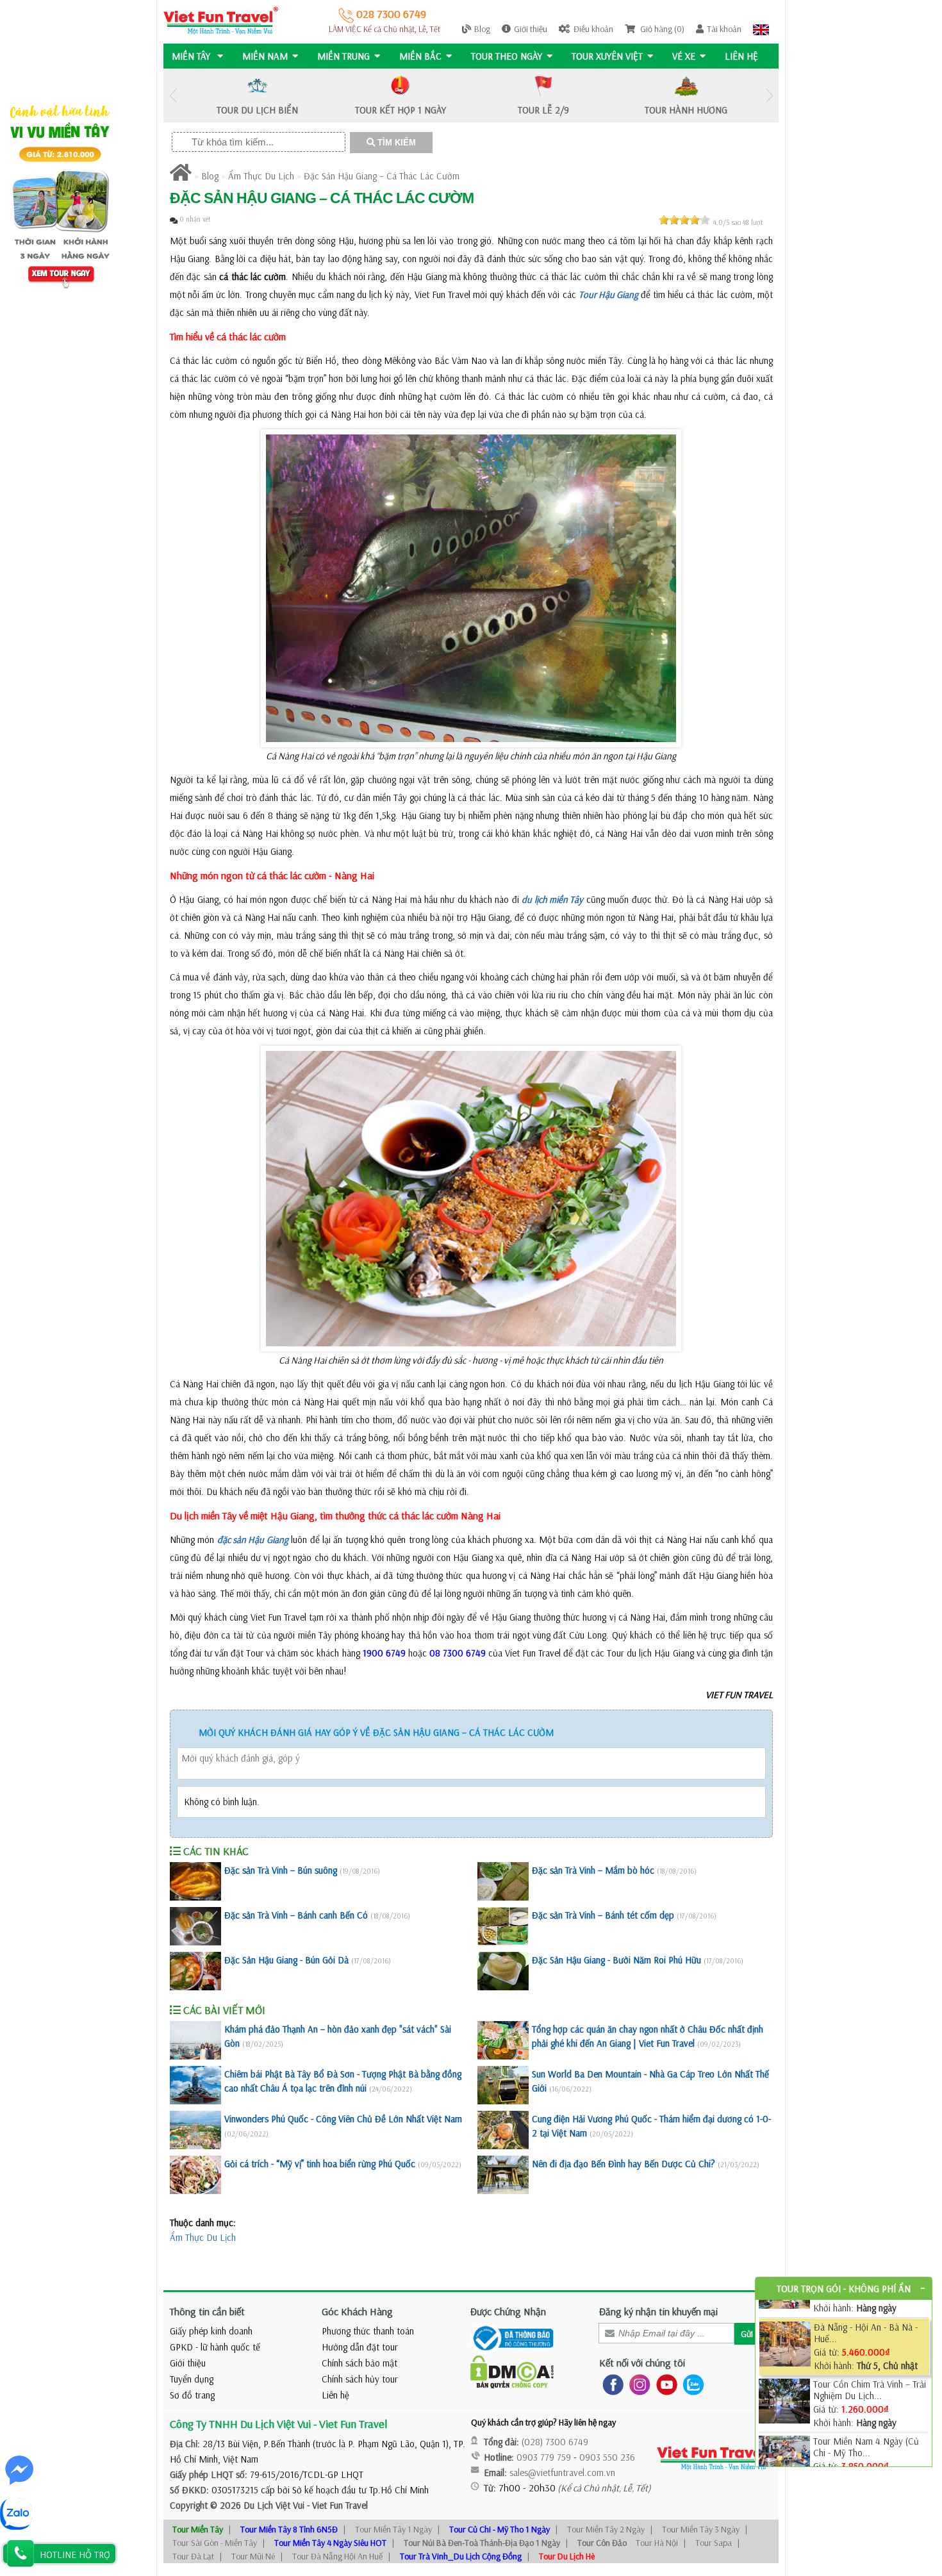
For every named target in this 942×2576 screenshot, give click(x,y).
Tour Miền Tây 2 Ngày (606, 2529)
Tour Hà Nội (657, 2543)
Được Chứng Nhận (508, 2311)
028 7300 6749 (390, 14)
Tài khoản (724, 29)
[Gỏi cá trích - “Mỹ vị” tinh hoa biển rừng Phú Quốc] (195, 2175)
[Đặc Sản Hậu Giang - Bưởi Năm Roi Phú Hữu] (503, 1971)
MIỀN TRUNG (343, 56)
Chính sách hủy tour (360, 2379)
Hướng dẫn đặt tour (360, 2347)
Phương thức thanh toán (368, 2331)
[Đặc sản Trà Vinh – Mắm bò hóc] (503, 1881)
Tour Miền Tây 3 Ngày (701, 2529)
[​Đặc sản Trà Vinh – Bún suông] (195, 1881)
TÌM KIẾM (395, 143)
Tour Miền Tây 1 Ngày (393, 2529)
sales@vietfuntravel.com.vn (562, 2473)
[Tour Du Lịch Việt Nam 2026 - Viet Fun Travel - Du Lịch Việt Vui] (221, 20)
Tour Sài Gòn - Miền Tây (215, 2543)
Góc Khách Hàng (357, 2311)
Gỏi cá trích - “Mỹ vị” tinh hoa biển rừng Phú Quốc (320, 2164)
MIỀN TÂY (192, 56)
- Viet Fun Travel (336, 2505)
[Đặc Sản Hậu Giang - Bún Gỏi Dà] (195, 1971)
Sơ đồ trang (192, 2395)
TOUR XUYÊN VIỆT (607, 56)
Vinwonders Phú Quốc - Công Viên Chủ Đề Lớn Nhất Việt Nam (343, 2119)
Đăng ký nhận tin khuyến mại (658, 2311)
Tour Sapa (714, 2543)
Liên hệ (741, 56)
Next (769, 96)
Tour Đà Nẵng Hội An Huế (337, 2556)
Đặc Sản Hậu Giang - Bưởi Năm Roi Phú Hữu (616, 1960)
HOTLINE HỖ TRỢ (75, 2555)
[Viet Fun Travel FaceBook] (610, 2384)
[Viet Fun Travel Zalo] (691, 2384)
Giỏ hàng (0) (661, 29)
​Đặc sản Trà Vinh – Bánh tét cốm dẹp (603, 1915)
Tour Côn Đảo (602, 2543)
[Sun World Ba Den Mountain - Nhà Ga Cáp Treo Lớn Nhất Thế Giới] (503, 2085)
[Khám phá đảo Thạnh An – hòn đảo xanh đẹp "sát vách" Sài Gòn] (195, 2040)
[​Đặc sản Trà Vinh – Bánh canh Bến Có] (195, 1926)
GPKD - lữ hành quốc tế (215, 2347)
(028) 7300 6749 (555, 2442)
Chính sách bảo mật (359, 2363)
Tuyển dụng (192, 2379)
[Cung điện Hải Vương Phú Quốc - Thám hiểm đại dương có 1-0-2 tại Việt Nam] (503, 2130)
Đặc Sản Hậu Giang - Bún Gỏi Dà (286, 1960)
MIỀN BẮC (420, 56)
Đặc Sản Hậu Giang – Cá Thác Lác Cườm (382, 176)
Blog (482, 29)
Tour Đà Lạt (193, 2556)
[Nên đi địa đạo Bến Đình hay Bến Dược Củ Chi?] (503, 2175)
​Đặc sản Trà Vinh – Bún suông (281, 1870)
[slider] (684, 220)
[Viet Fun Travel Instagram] (637, 2384)
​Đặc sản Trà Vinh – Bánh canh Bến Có (296, 1915)
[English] (761, 29)
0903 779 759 (544, 2457)
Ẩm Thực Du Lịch (261, 176)
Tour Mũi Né (253, 2556)
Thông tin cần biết (207, 2311)
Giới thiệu (531, 29)
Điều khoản (593, 29)
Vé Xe (684, 56)
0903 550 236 (607, 2457)
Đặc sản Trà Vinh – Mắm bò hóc (593, 1870)
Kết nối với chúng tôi (642, 2363)
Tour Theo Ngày (507, 56)
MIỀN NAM (265, 56)
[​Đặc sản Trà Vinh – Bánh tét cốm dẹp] (503, 1926)
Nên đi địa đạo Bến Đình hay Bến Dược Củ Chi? (624, 2164)
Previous (173, 96)
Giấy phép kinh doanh (211, 2331)
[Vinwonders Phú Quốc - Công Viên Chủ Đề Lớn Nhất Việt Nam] (195, 2130)
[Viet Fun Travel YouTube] (664, 2384)
